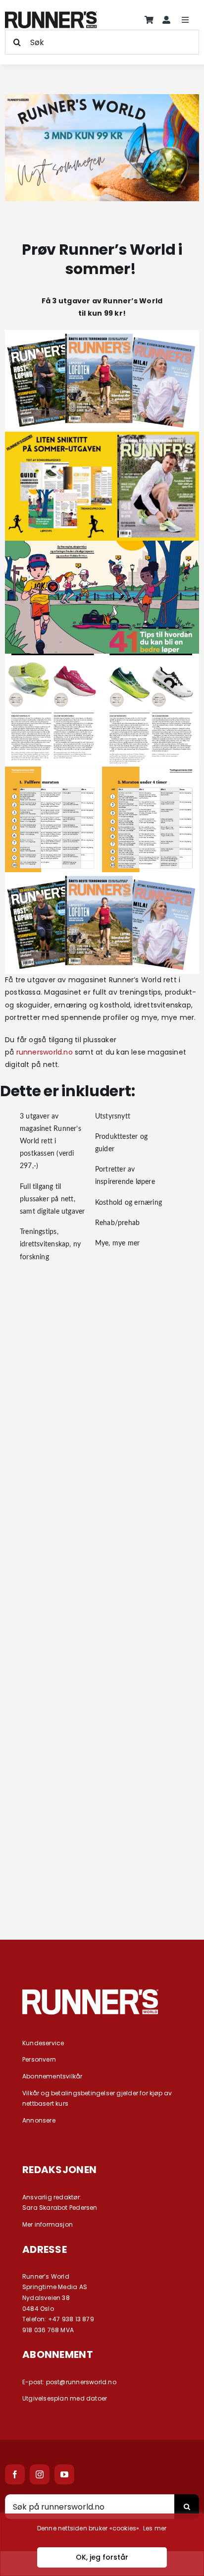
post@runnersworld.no (81, 2382)
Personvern (39, 2059)
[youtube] (64, 2474)
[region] (102, 2545)
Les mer (155, 2528)
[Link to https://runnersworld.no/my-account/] (166, 20)
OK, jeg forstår (102, 2557)
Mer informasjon (48, 2224)
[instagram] (40, 2474)
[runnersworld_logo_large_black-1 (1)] (51, 15)
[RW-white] (90, 1993)
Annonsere (39, 2120)
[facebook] (15, 2474)
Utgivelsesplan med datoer (65, 2398)
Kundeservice (43, 2043)
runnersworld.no (45, 1052)
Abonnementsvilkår (52, 2076)
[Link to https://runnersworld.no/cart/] (149, 20)
